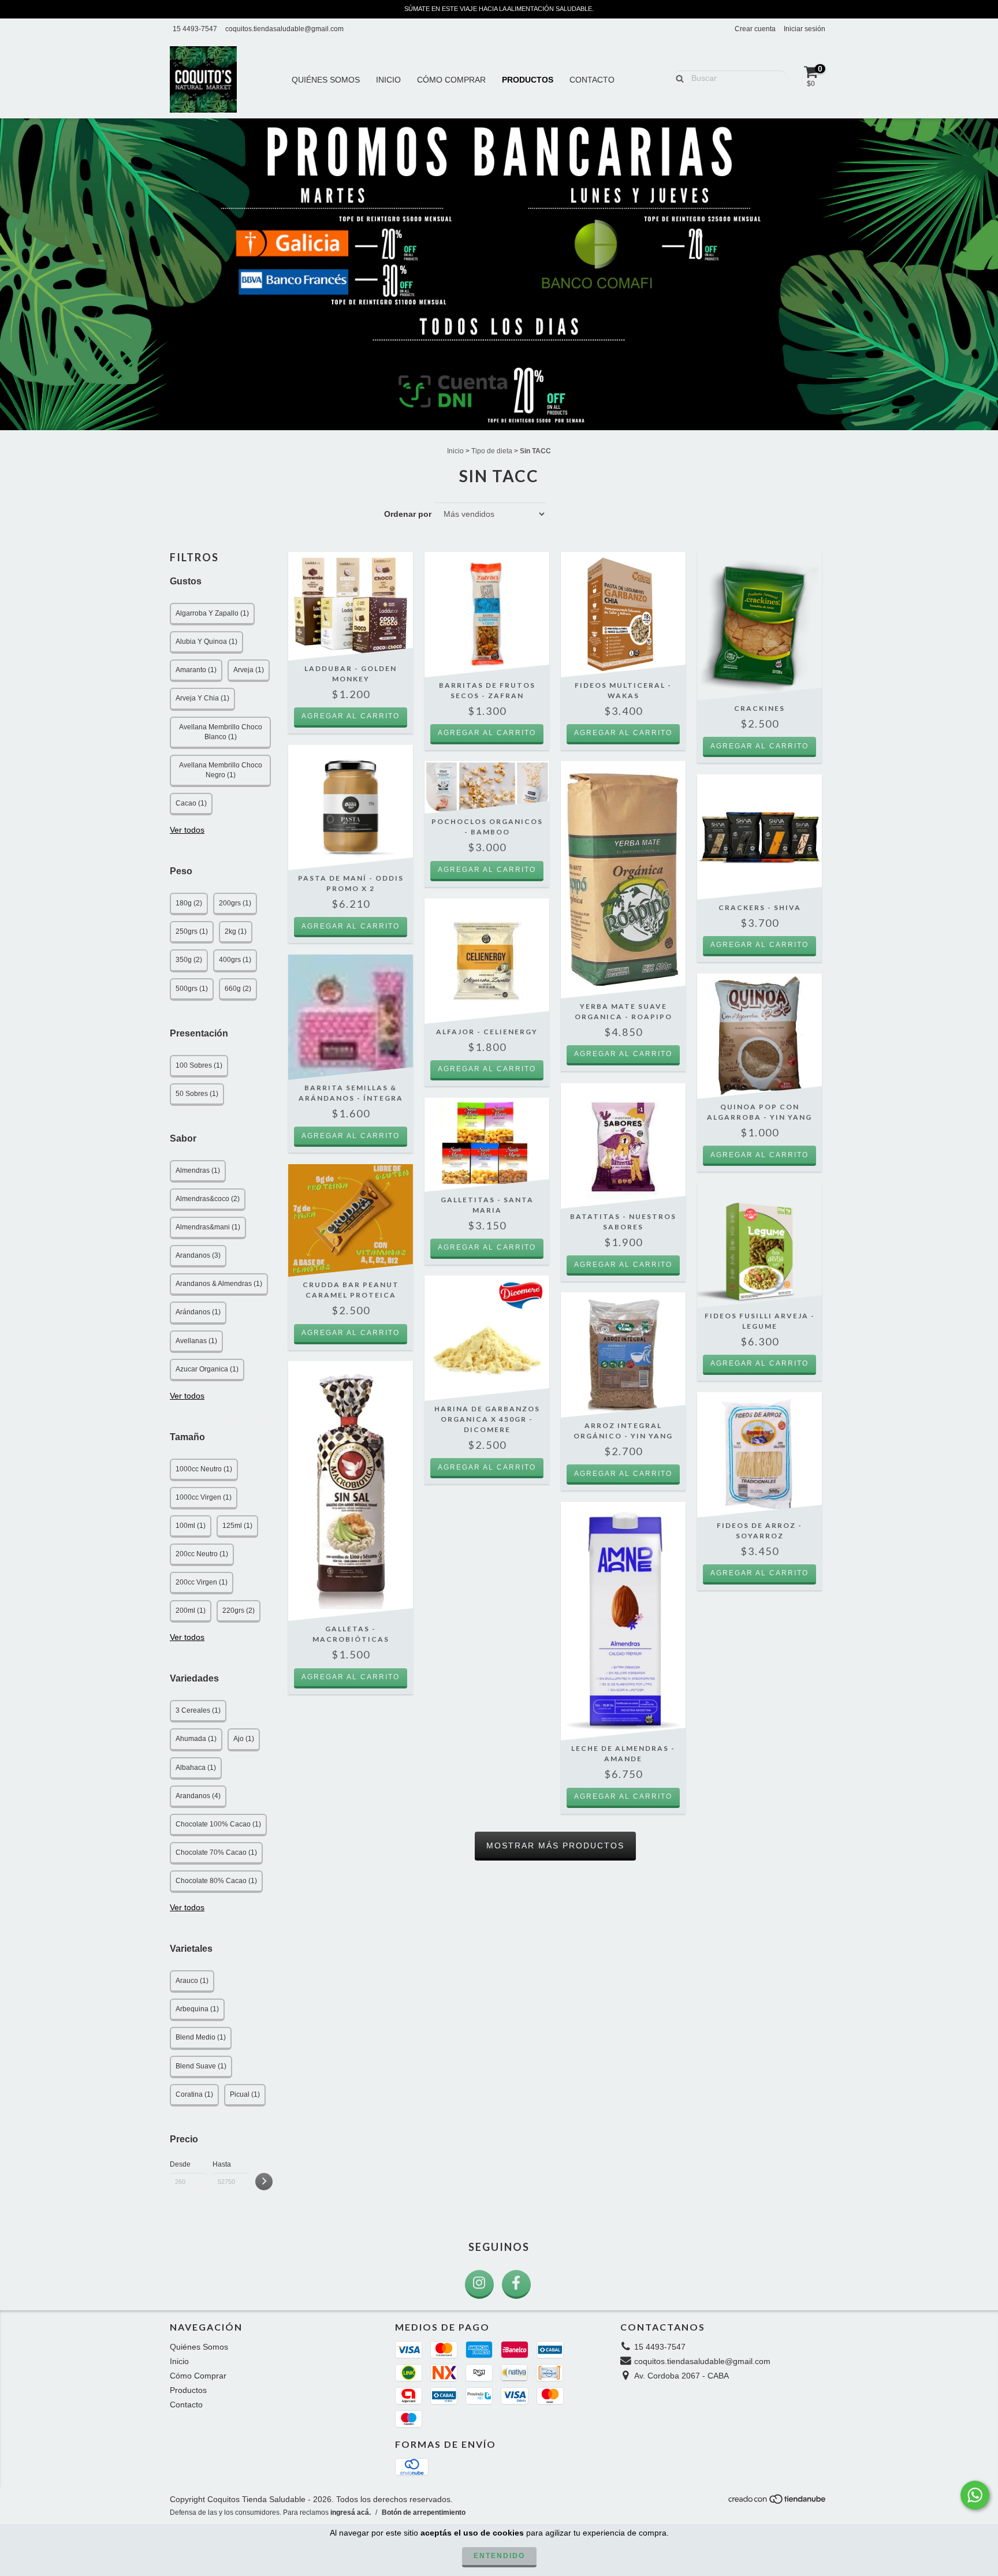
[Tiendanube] (778, 2502)
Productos (528, 80)
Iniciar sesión (805, 29)
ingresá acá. (351, 2512)
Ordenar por (408, 514)
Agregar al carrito (351, 716)
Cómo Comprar (451, 80)
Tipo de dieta (492, 451)
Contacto (592, 80)
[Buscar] (677, 77)
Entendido (499, 2556)
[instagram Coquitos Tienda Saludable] (479, 2284)
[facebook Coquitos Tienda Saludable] (516, 2284)
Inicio (388, 80)
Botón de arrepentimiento (424, 2512)
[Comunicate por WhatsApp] (975, 2495)
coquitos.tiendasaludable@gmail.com (284, 29)
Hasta (222, 2164)
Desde (180, 2164)
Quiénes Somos (326, 80)
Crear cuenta (755, 29)
